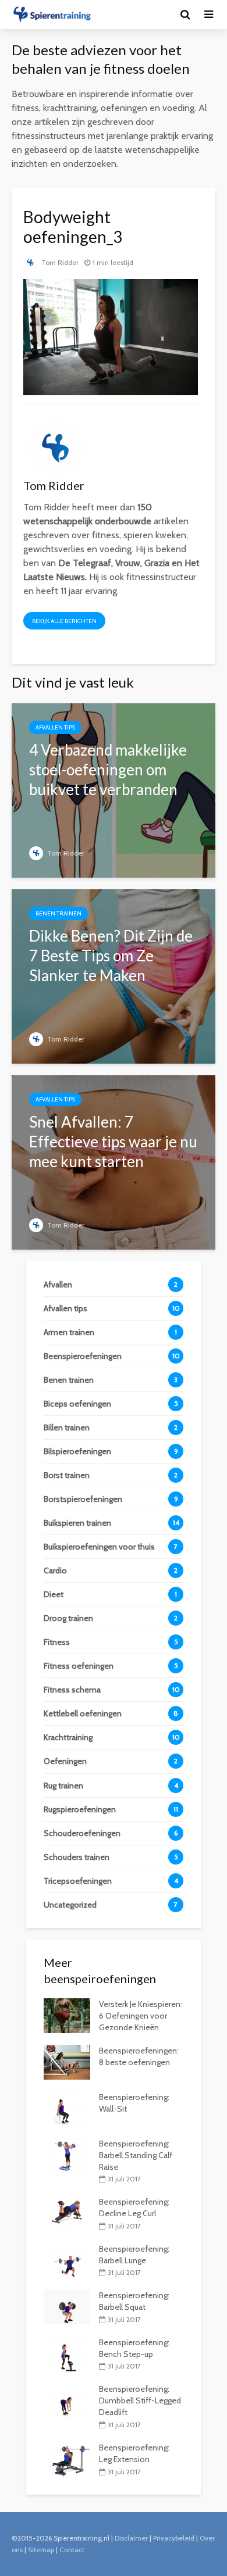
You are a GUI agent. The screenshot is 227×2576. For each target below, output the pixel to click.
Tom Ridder (59, 262)
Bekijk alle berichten (64, 621)
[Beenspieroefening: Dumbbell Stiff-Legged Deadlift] (67, 2400)
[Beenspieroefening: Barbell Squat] (67, 2306)
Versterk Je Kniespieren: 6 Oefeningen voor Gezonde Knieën (141, 2016)
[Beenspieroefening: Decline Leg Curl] (67, 2213)
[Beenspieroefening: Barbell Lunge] (67, 2259)
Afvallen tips (55, 727)
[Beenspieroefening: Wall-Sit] (67, 2108)
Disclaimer (131, 2538)
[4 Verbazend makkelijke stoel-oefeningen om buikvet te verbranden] (114, 790)
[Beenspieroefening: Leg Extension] (67, 2458)
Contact (72, 2550)
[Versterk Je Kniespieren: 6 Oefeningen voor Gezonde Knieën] (67, 2015)
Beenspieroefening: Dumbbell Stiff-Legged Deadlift (140, 2400)
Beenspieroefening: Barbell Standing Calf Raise (136, 2155)
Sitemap (41, 2550)
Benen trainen (58, 913)
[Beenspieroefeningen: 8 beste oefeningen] (67, 2061)
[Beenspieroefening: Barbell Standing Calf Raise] (67, 2154)
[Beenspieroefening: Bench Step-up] (67, 2353)
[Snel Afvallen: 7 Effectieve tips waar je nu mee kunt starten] (114, 1162)
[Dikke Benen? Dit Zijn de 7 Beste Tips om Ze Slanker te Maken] (114, 976)
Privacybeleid (174, 2538)
